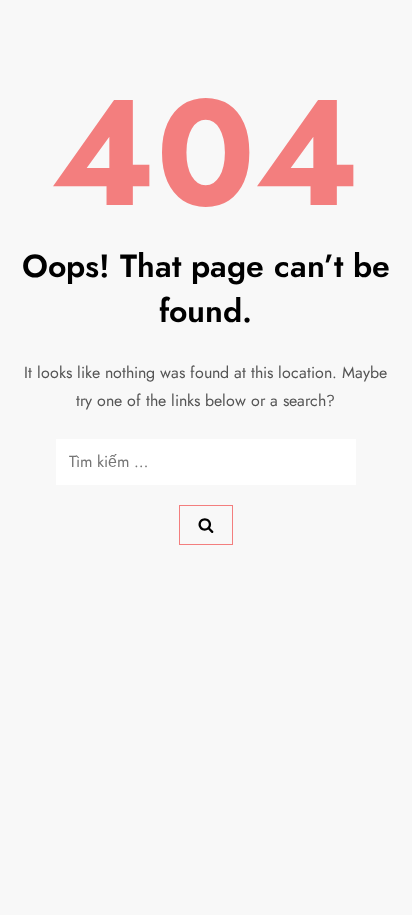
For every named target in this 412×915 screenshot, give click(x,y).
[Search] (206, 525)
